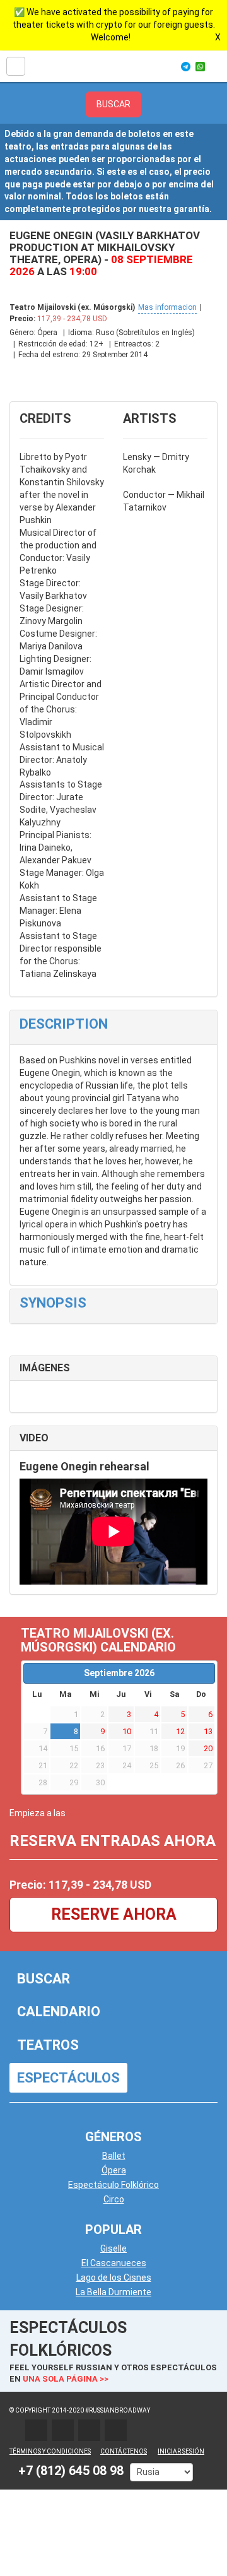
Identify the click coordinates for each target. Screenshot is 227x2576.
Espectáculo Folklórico (113, 2185)
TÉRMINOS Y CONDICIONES (50, 2451)
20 (208, 1748)
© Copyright (30, 2410)
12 (180, 1731)
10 (127, 1731)
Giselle (113, 2248)
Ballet (114, 2156)
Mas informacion (167, 307)
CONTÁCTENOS (124, 2451)
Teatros (48, 2045)
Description (64, 1024)
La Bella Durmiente (113, 2292)
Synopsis (53, 1303)
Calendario (59, 2012)
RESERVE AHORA (114, 1914)
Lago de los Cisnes (114, 2278)
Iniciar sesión (181, 2451)
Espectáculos (68, 2078)
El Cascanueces (114, 2263)
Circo (114, 2199)
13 (208, 1731)
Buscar (44, 1979)
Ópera (114, 2170)
